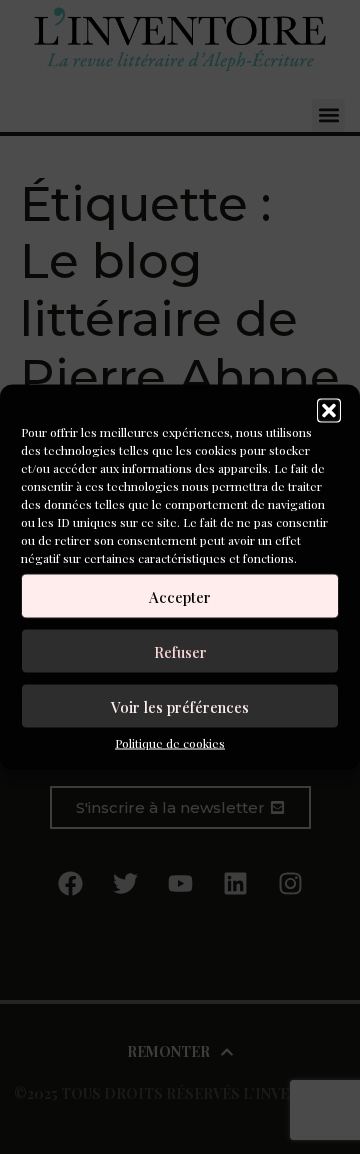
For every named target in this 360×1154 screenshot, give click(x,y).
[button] (329, 411)
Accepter (180, 596)
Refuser (180, 651)
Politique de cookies (170, 743)
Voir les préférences (180, 706)
